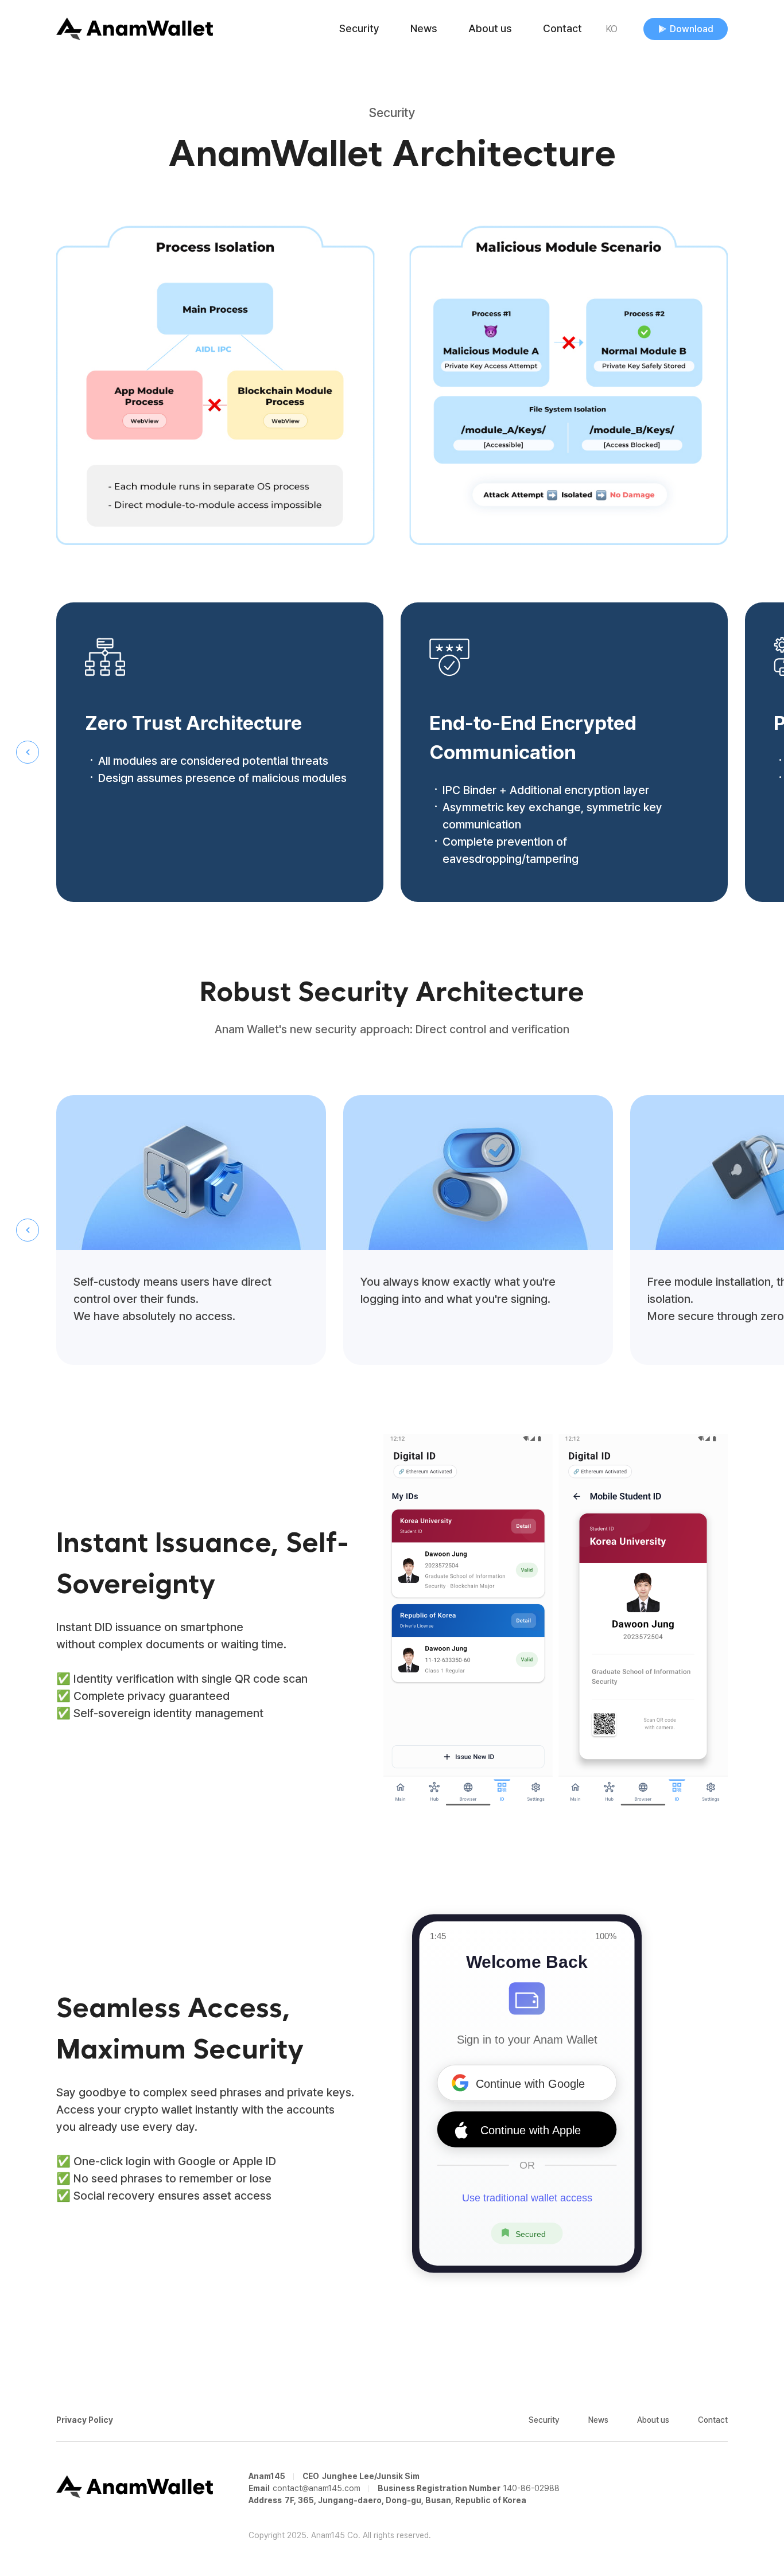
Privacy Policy (85, 2420)
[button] (28, 752)
